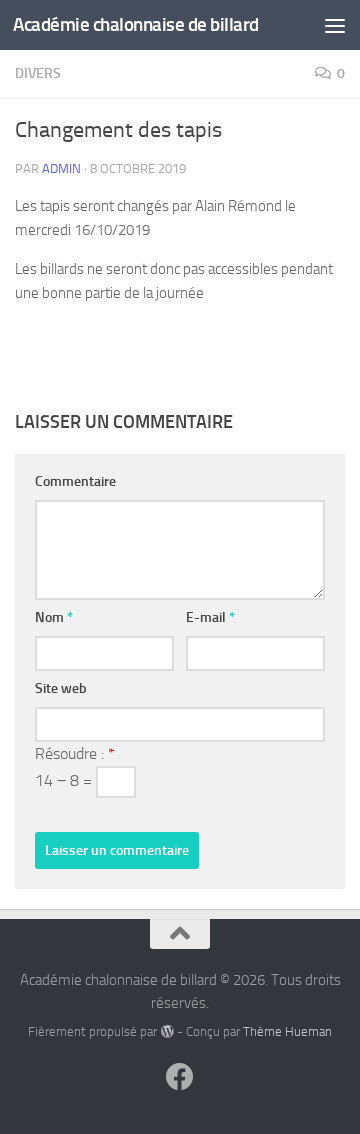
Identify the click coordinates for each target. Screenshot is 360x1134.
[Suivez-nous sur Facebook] (180, 1077)
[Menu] (335, 25)
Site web (61, 688)
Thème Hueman (287, 1031)
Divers (38, 73)
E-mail (210, 617)
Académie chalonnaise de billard (136, 24)
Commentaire (75, 481)
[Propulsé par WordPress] (166, 1031)
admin (61, 168)
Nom (54, 617)
